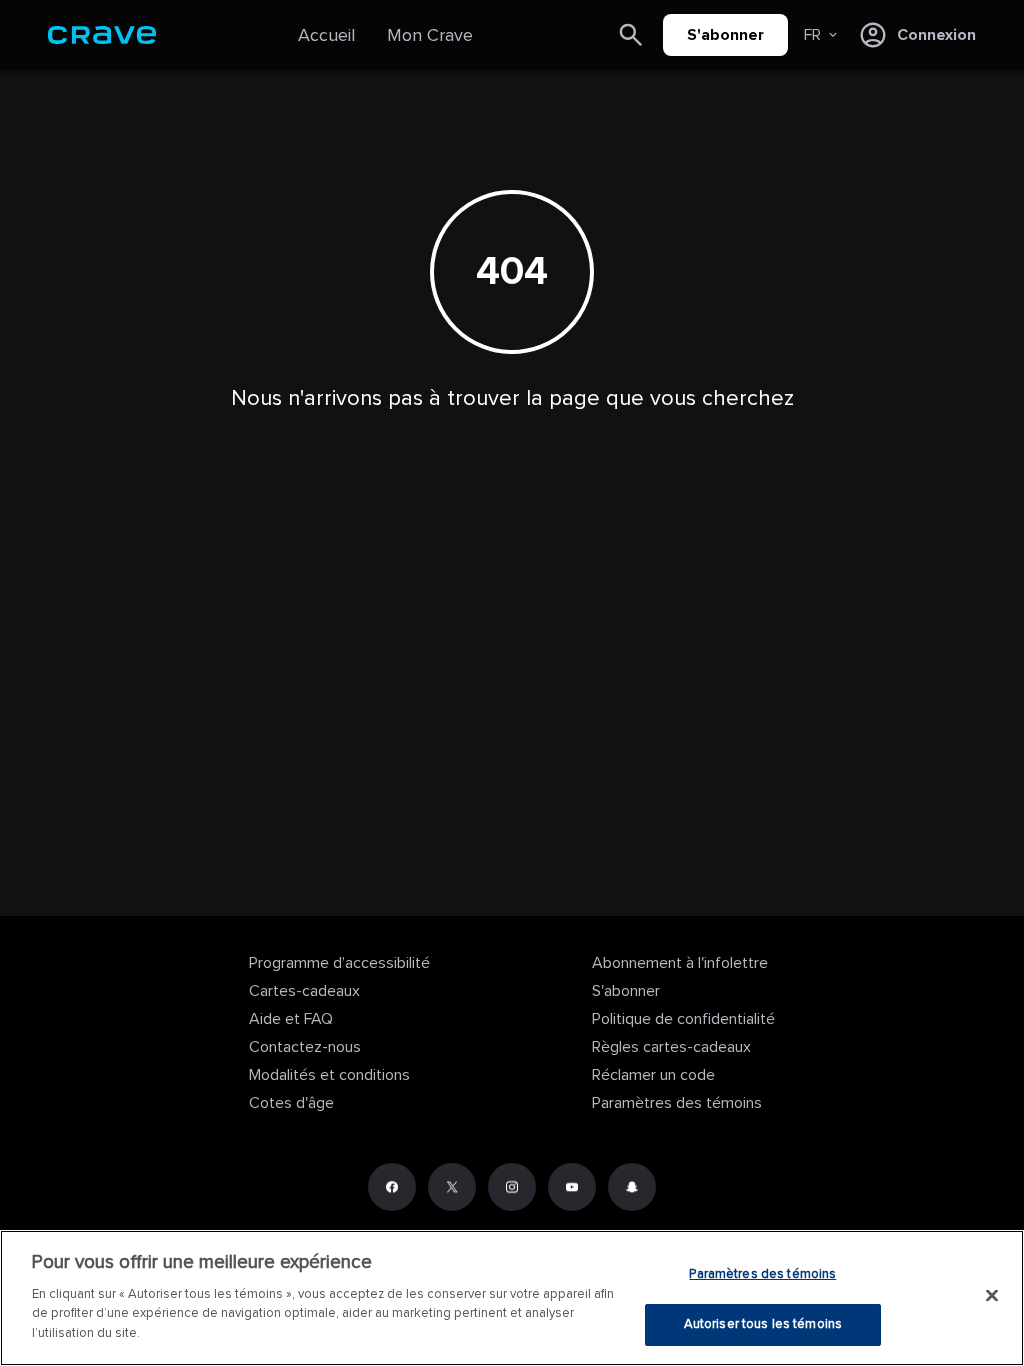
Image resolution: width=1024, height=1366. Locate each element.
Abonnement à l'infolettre (680, 963)
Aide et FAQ (291, 1019)
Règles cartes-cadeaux (671, 1047)
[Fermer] (992, 1295)
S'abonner (725, 35)
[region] (512, 1298)
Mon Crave (430, 35)
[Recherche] (631, 35)
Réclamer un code (653, 1075)
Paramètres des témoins (677, 1103)
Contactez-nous (305, 1047)
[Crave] (102, 35)
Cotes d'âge (291, 1103)
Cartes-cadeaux (304, 991)
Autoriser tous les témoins (763, 1324)
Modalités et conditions (329, 1075)
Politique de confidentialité (683, 1019)
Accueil (326, 35)
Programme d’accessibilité (339, 963)
